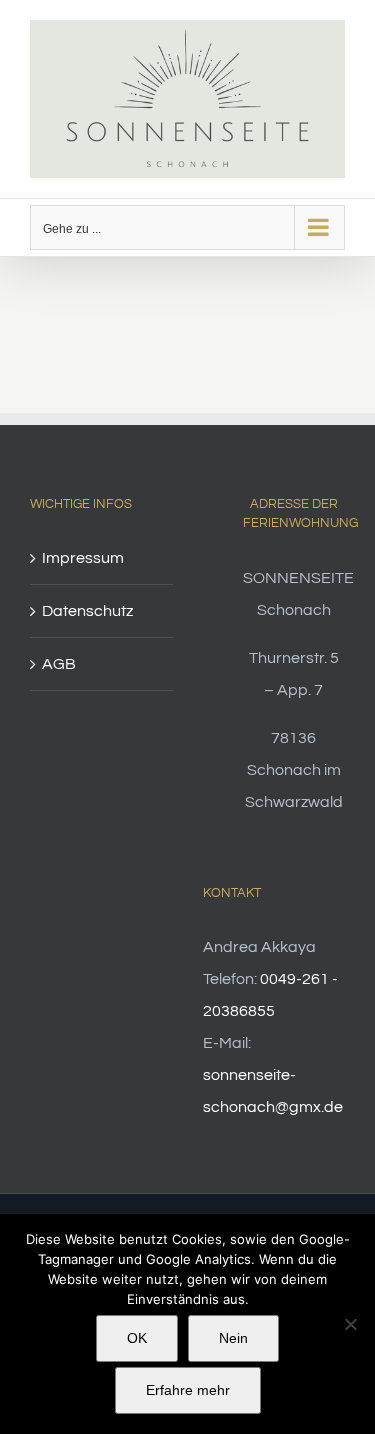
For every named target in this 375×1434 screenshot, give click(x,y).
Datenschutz (87, 611)
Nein (233, 1338)
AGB (59, 664)
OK (137, 1338)
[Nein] (350, 1324)
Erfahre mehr (188, 1390)
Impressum (83, 558)
